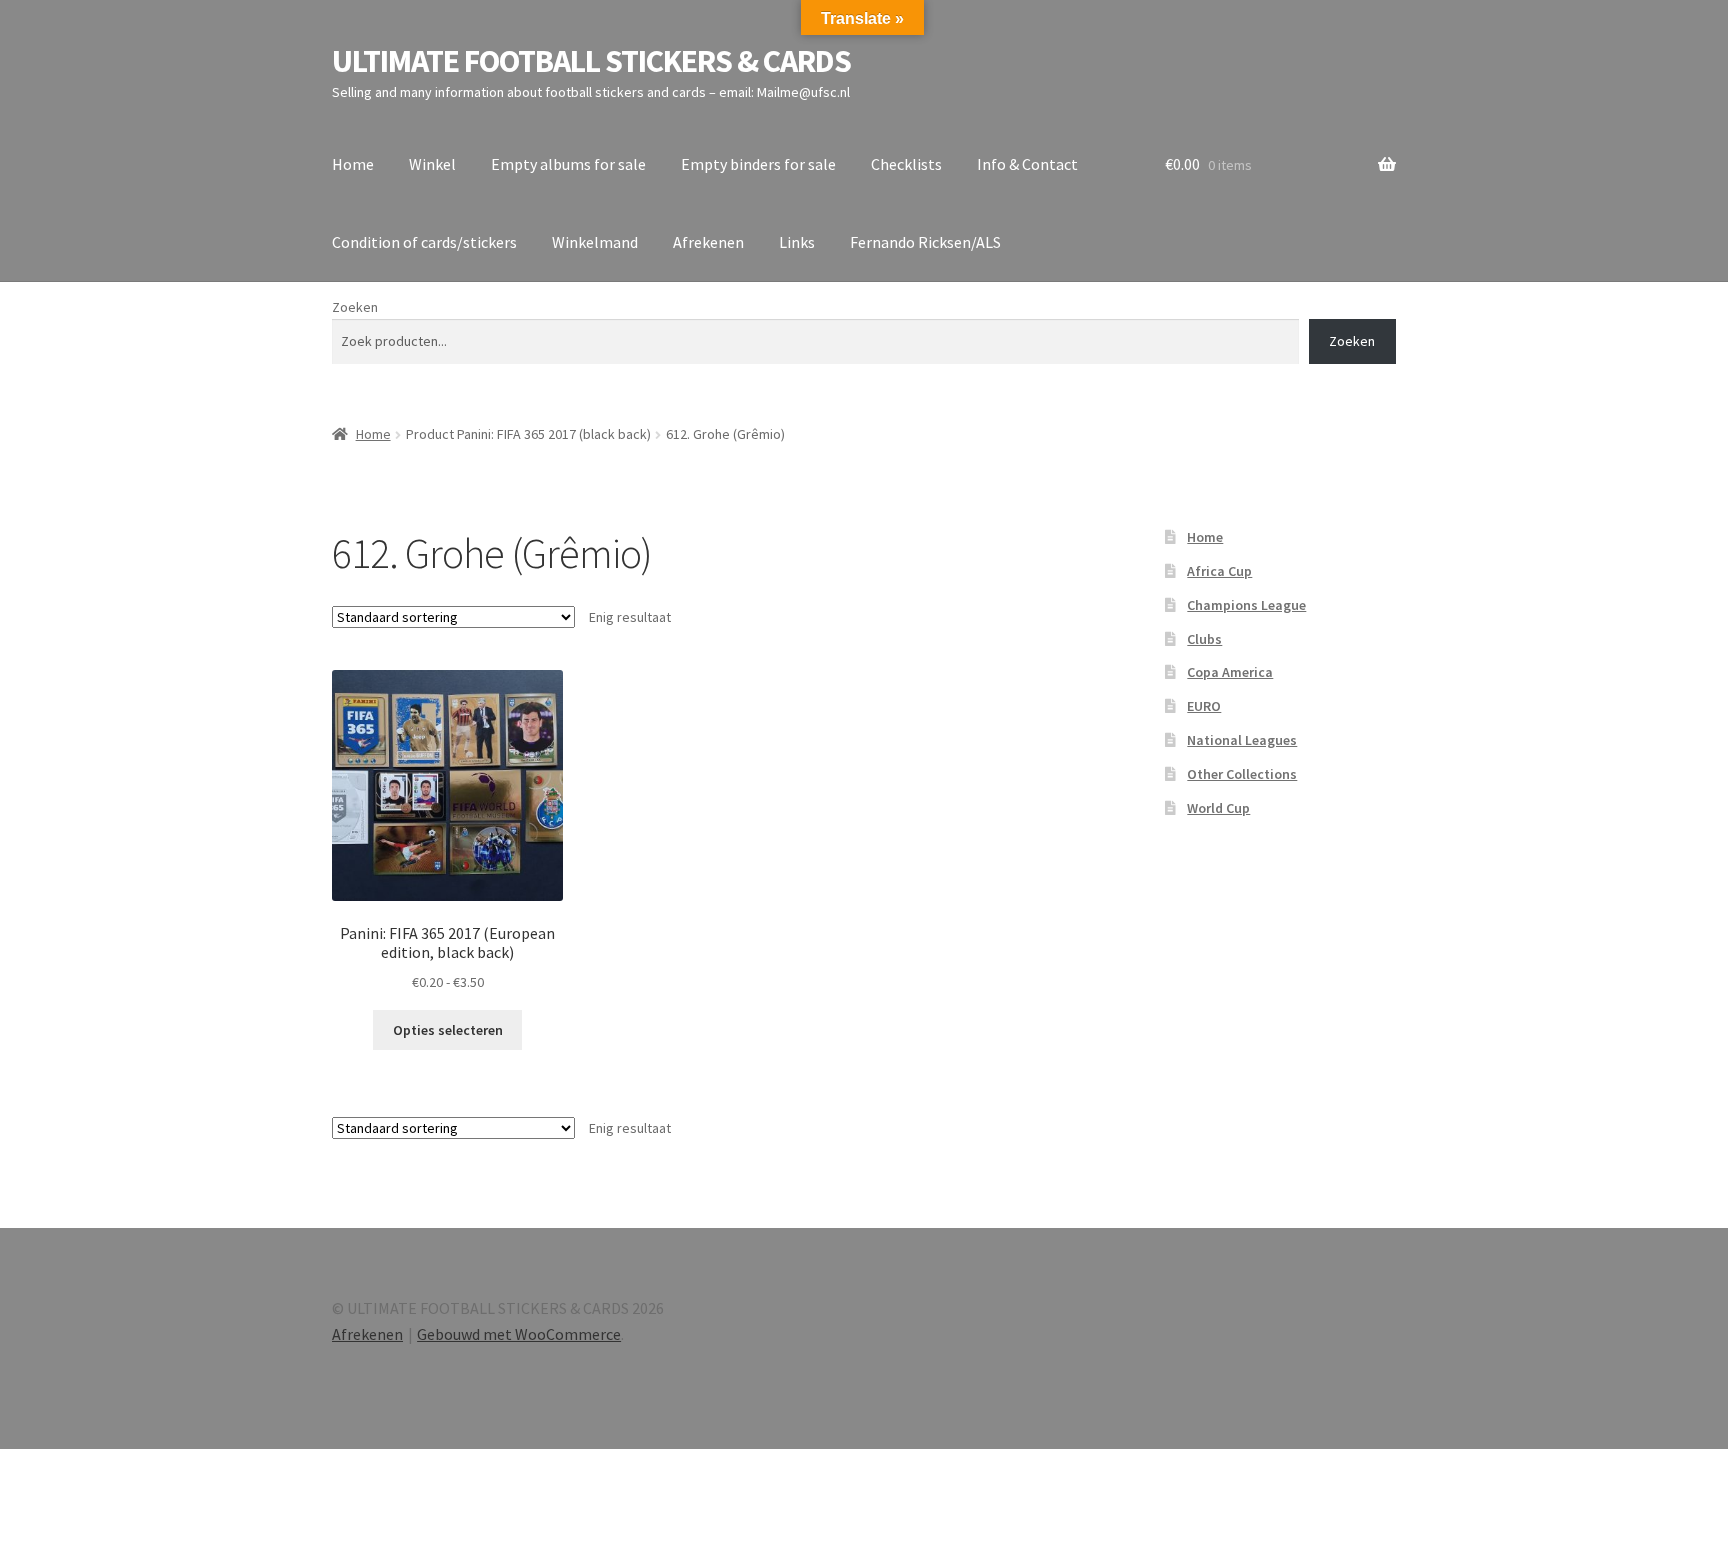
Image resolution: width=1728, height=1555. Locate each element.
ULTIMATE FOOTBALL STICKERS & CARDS (591, 61)
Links (797, 242)
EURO (1204, 706)
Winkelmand (595, 242)
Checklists (906, 164)
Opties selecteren (448, 1030)
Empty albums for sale (568, 164)
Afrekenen (708, 242)
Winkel (432, 164)
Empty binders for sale (758, 164)
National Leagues (1242, 740)
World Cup (1218, 808)
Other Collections (1242, 774)
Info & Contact (1027, 164)
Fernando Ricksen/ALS (925, 242)
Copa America (1230, 672)
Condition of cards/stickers (424, 242)
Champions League (1246, 605)
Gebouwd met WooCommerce (519, 1334)
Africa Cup (1219, 571)
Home (353, 164)
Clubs (1204, 639)
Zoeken (355, 307)
